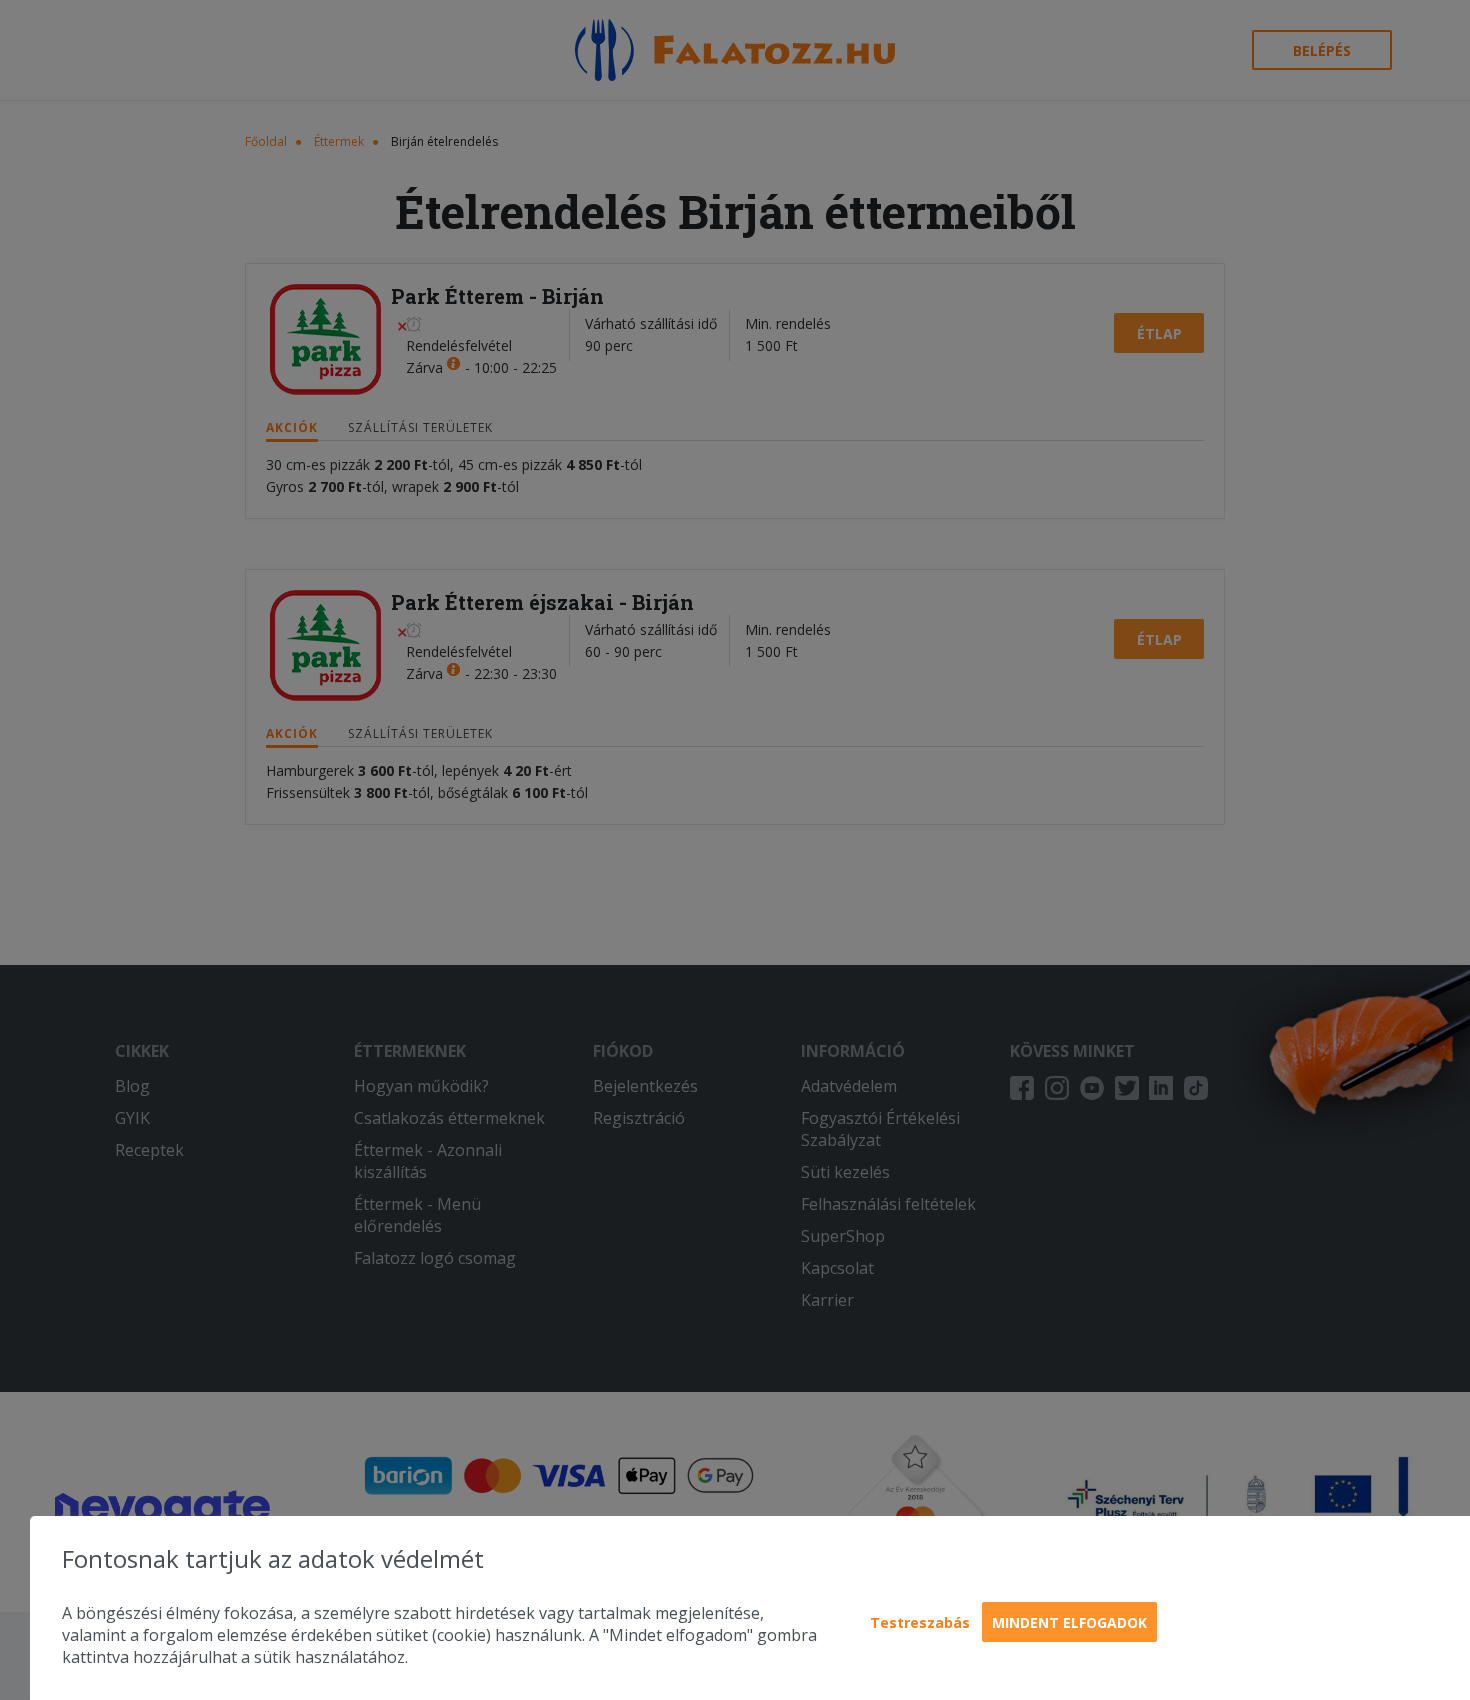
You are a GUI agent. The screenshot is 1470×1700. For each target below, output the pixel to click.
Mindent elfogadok (1069, 1622)
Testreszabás (920, 1622)
